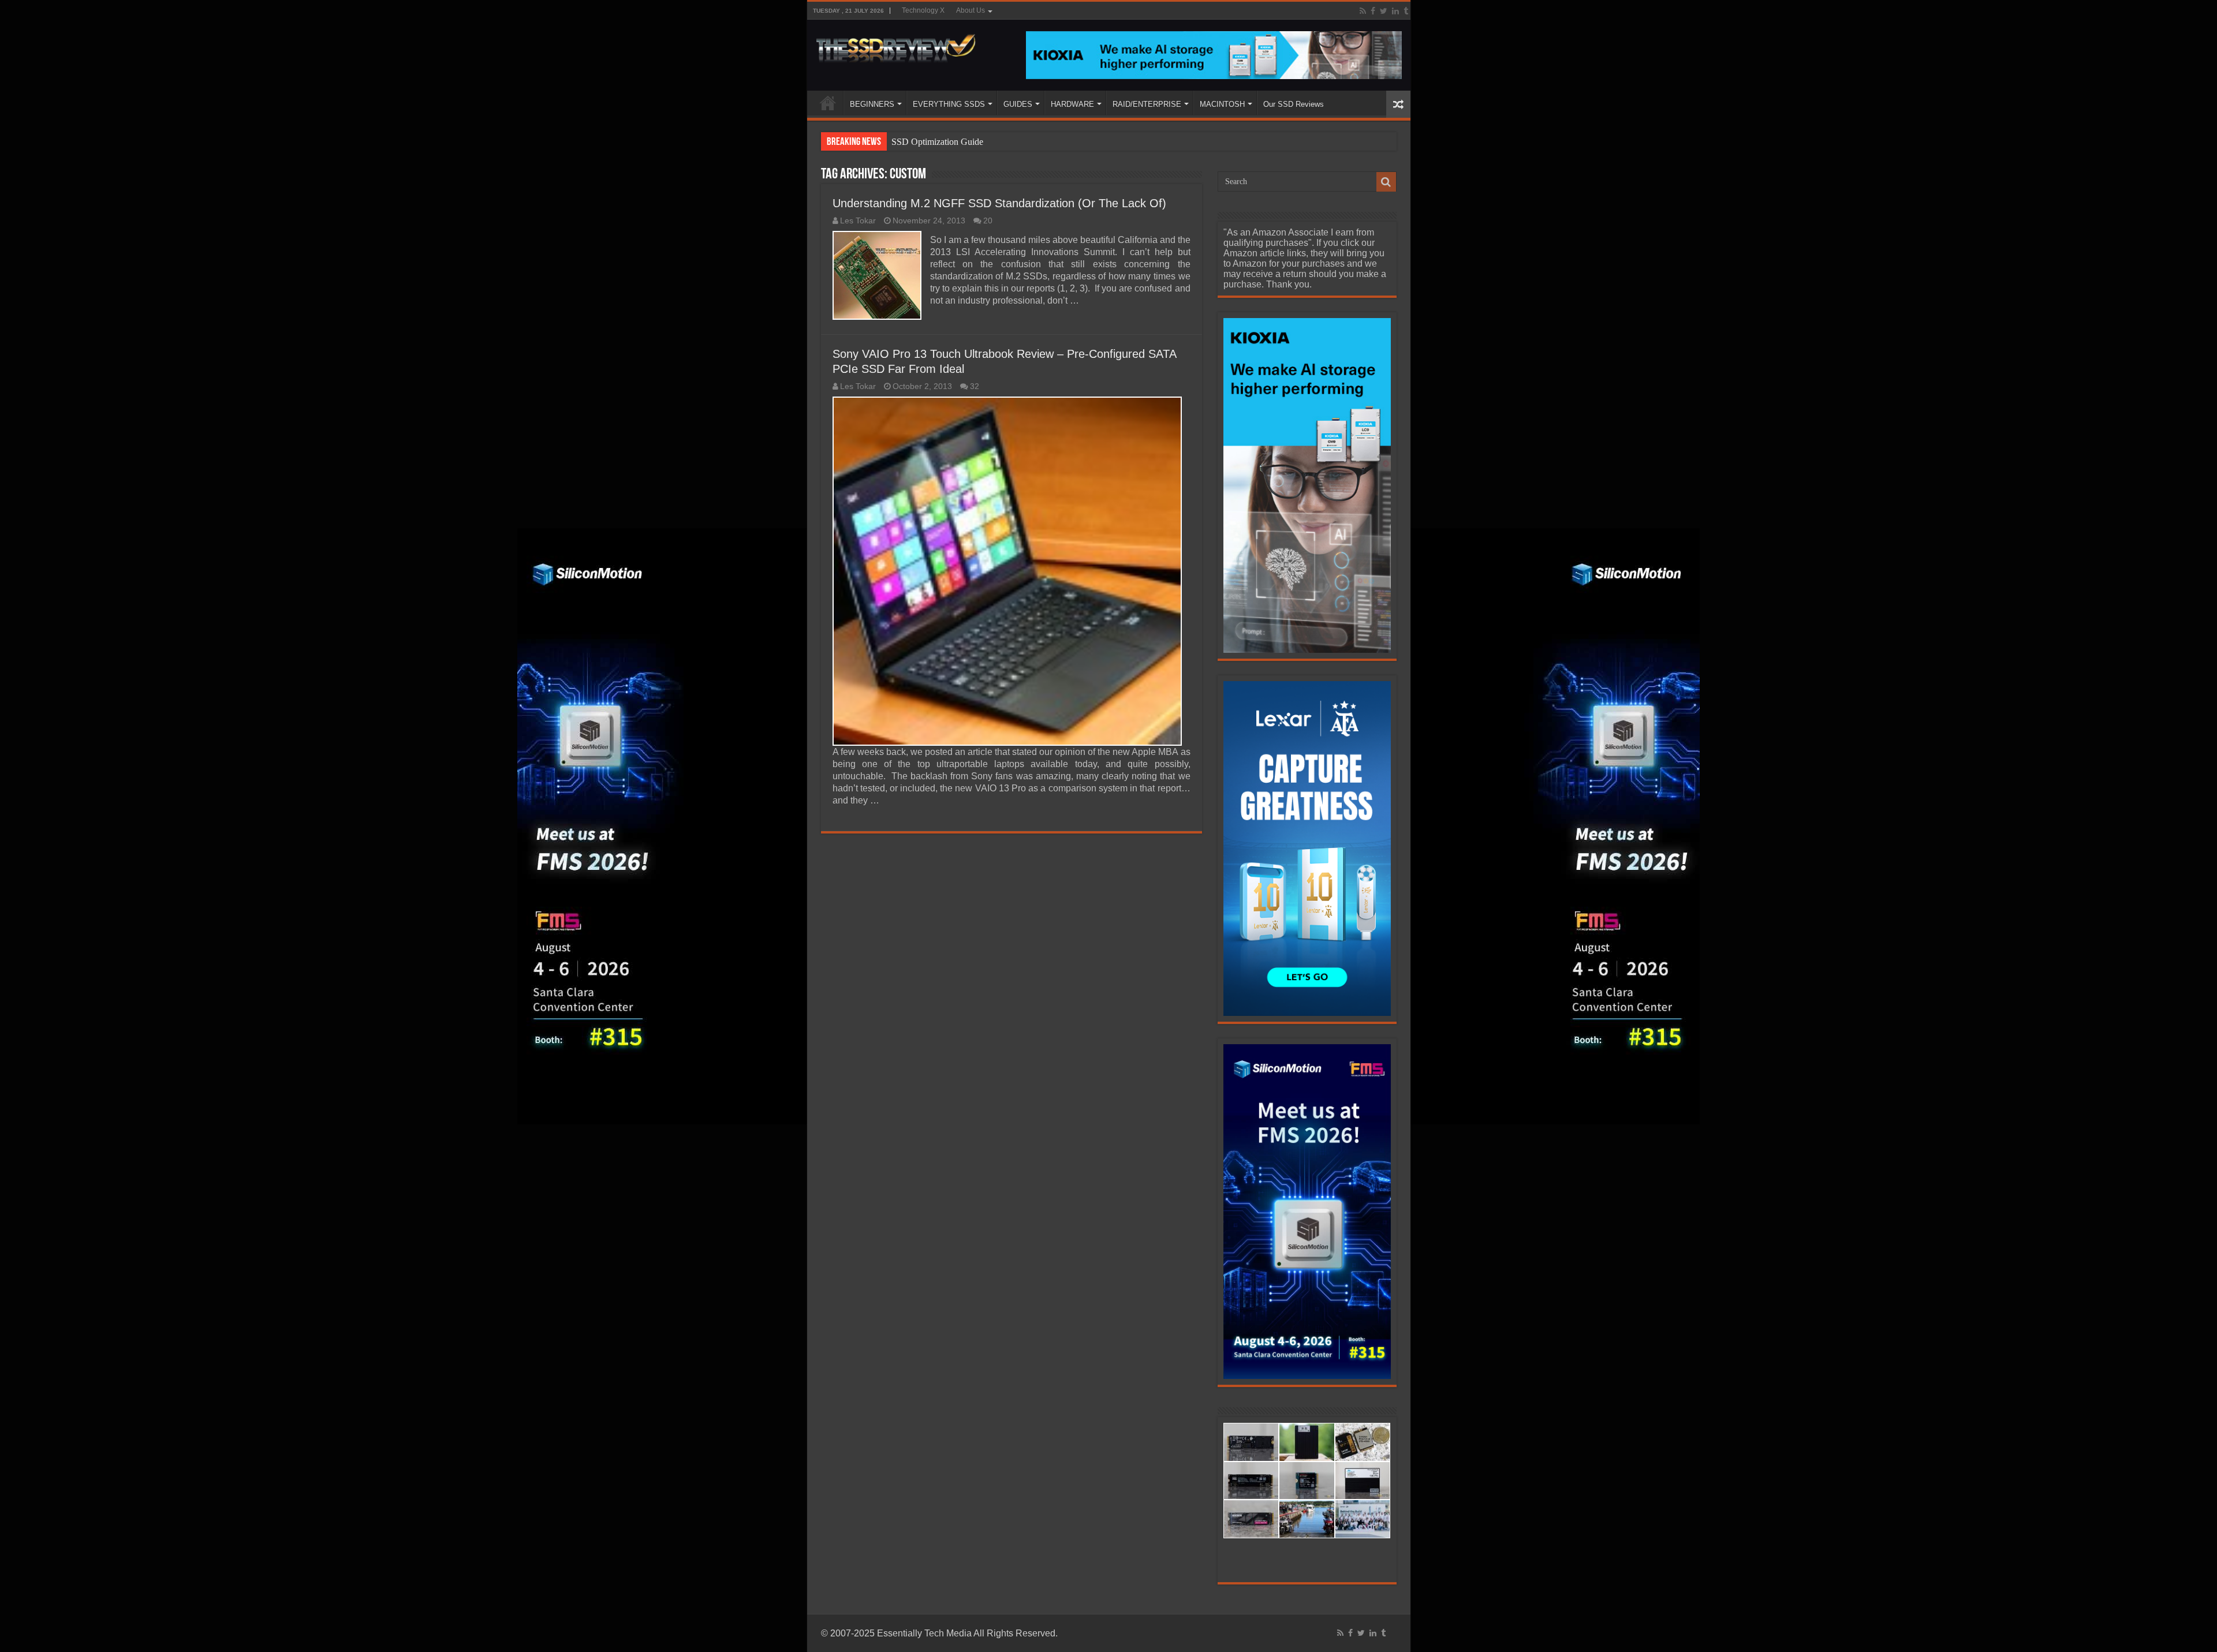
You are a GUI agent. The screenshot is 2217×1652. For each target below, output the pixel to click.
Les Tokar (858, 221)
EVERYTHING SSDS (949, 104)
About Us (971, 10)
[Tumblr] (1406, 11)
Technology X (923, 10)
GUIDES (1018, 104)
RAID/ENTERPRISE (1147, 104)
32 (975, 386)
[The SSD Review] (896, 45)
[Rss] (1363, 11)
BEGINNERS (872, 104)
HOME (828, 103)
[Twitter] (1384, 11)
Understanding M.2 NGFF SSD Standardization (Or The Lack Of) (999, 203)
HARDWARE (1072, 104)
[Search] (1386, 182)
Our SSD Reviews (1294, 104)
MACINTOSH (1222, 104)
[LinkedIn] (1395, 11)
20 (988, 221)
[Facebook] (1373, 11)
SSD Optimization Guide (937, 142)
